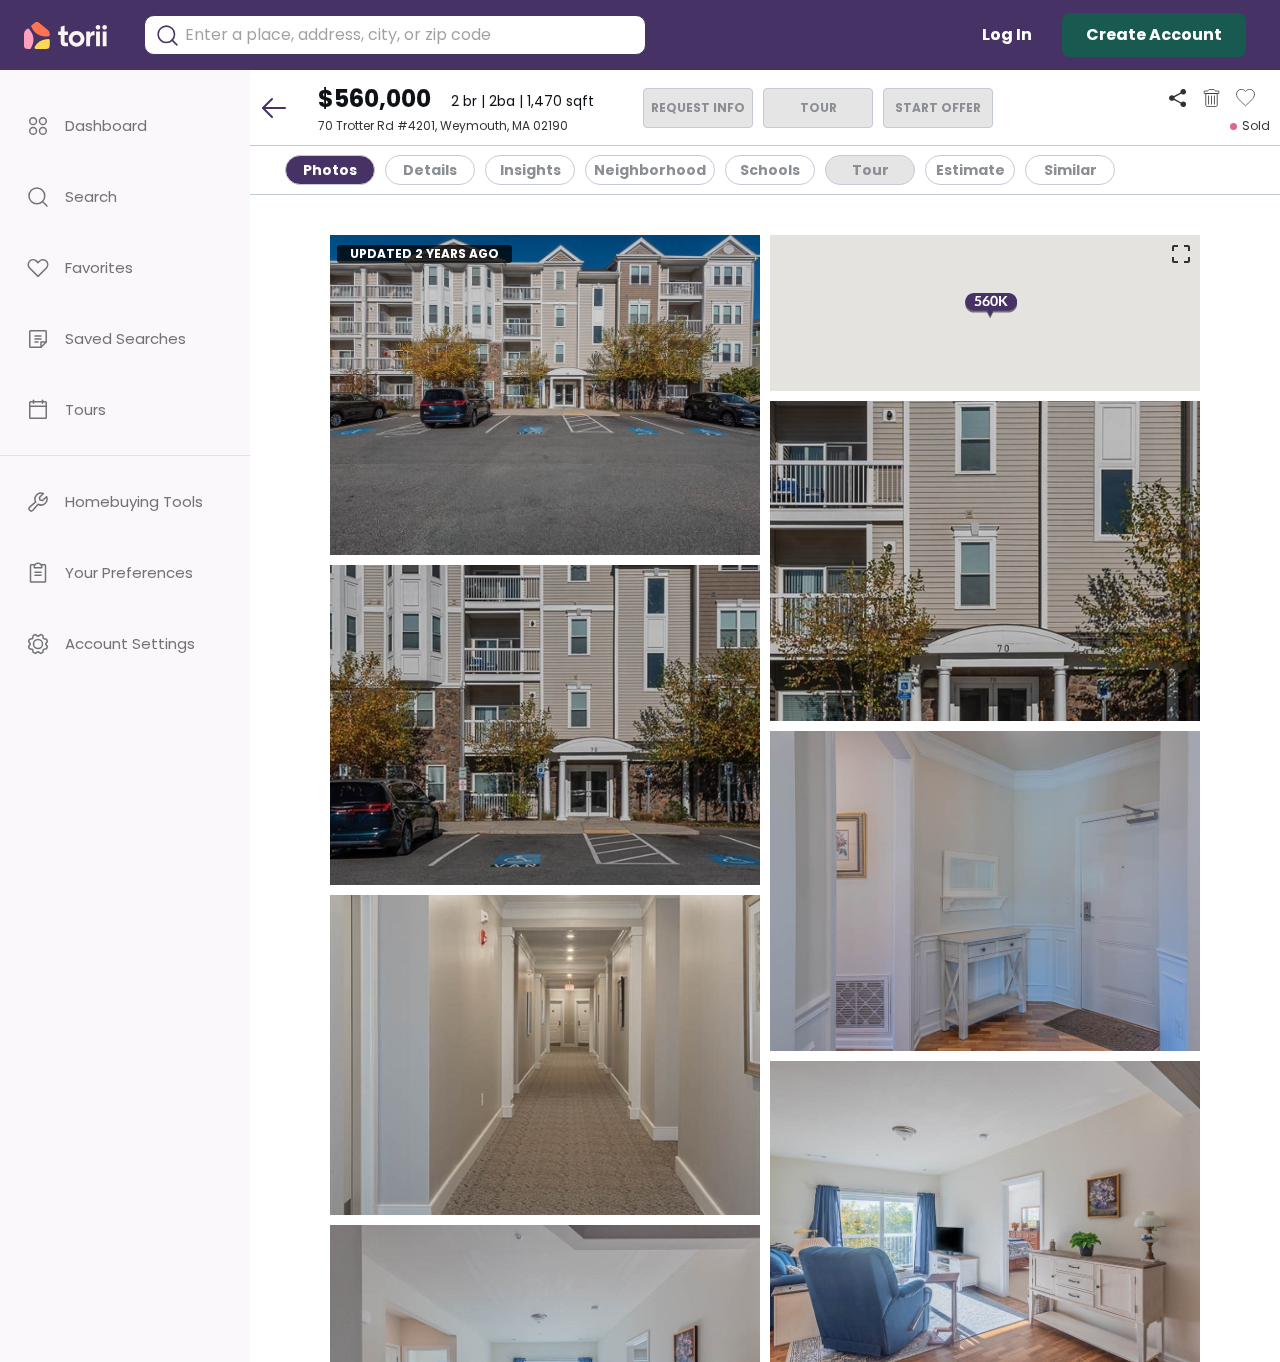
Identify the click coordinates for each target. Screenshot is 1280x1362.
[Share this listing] (1177, 97)
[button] (125, 125)
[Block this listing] (1211, 98)
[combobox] (410, 35)
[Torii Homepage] (74, 35)
